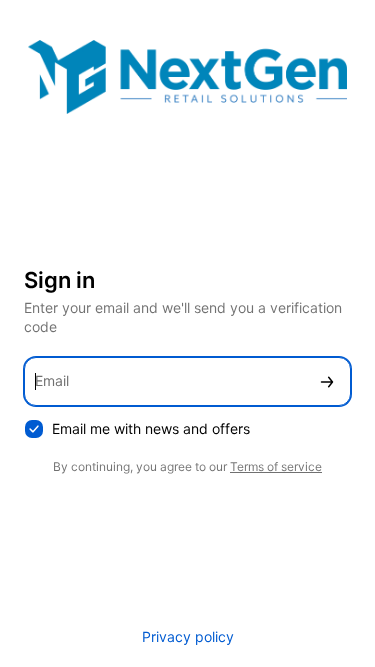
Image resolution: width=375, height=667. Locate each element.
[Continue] (327, 381)
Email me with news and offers (151, 428)
